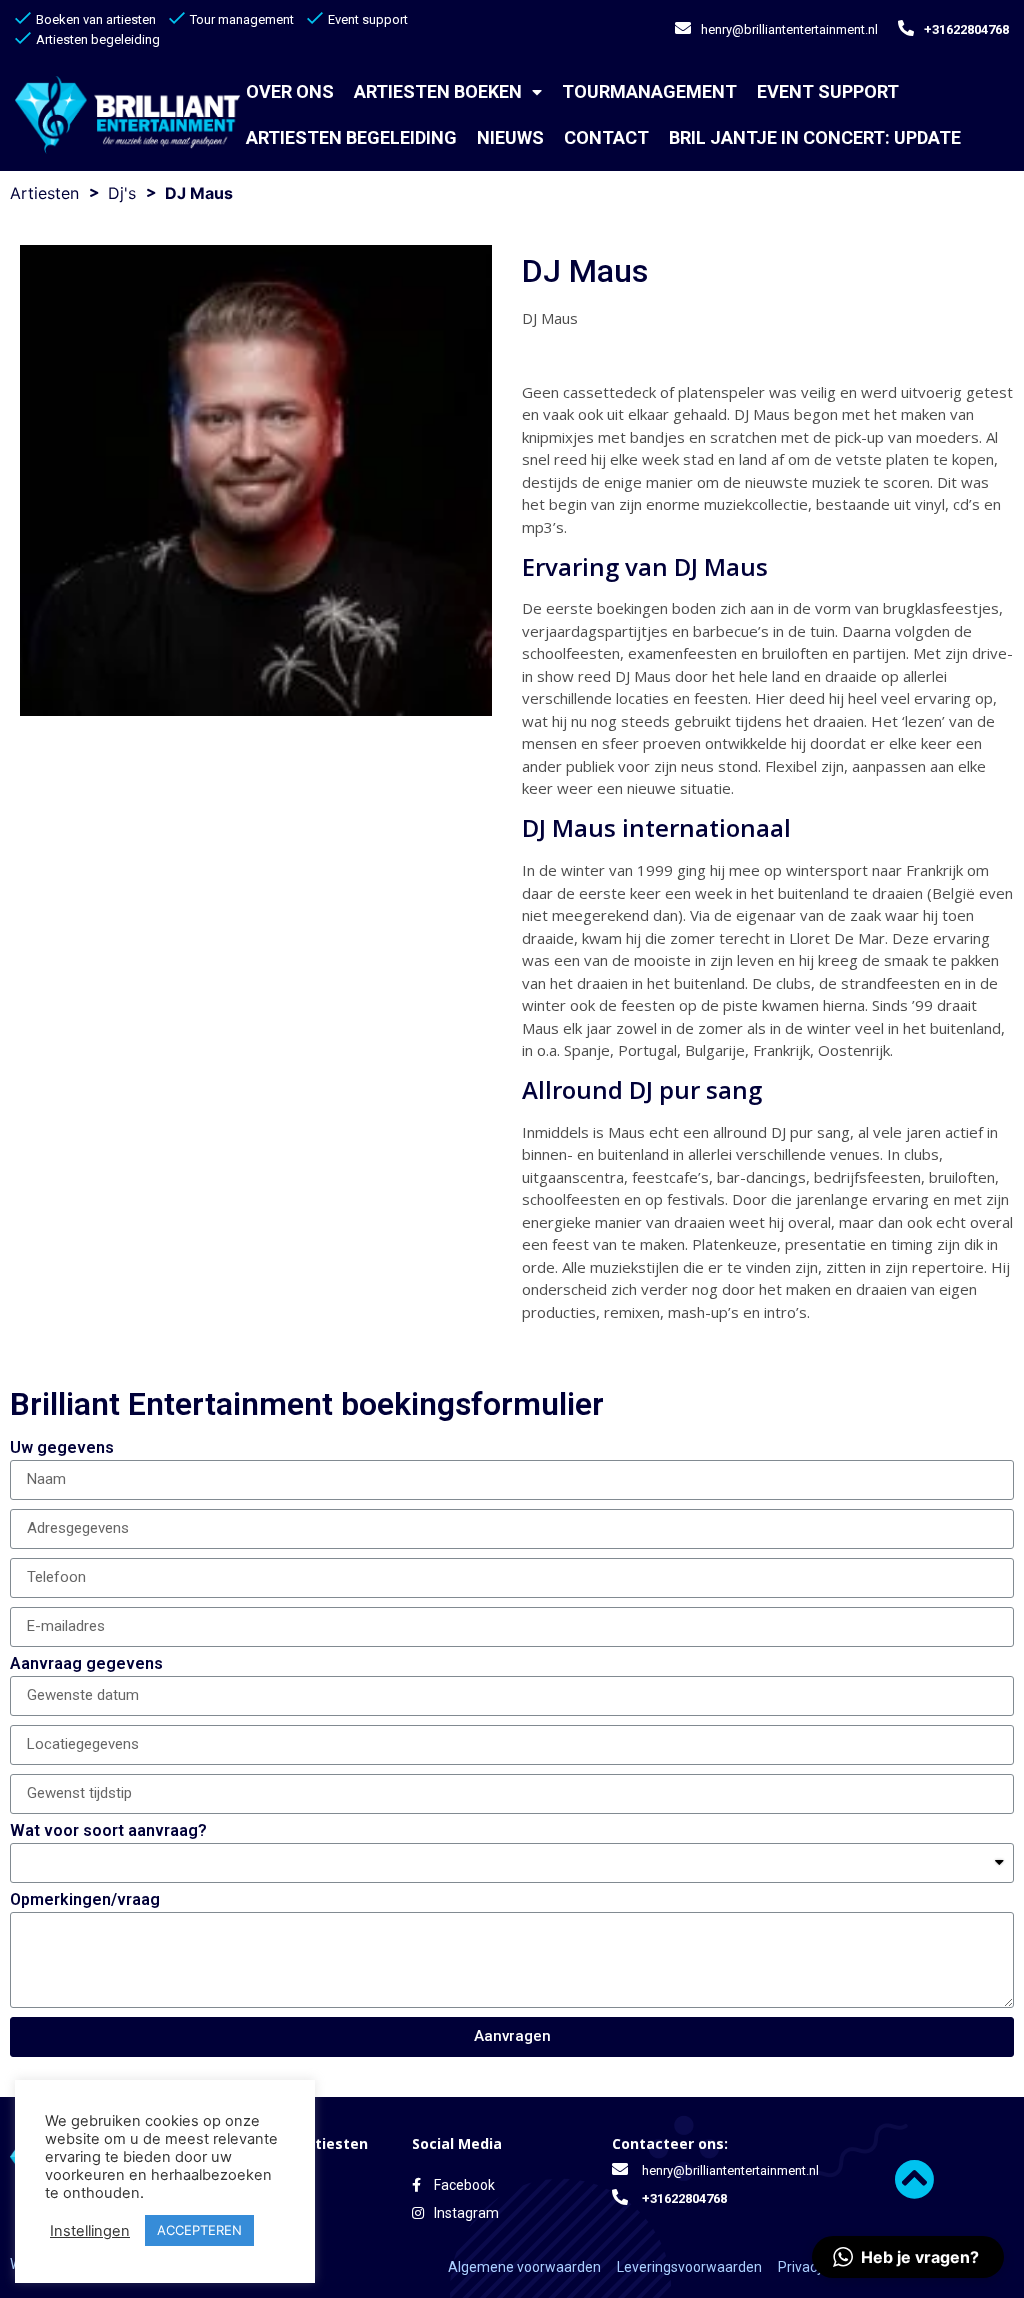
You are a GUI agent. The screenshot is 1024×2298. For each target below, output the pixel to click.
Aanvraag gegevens (86, 1664)
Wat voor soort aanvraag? (108, 1831)
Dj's (122, 193)
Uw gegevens (62, 1448)
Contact (606, 137)
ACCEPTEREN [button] (199, 2230)
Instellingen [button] (90, 2231)
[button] (908, 2257)
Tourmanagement (649, 91)
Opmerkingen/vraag (85, 1900)
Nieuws (510, 137)
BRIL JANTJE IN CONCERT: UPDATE (815, 137)
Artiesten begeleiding (351, 137)
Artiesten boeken (438, 91)
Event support (828, 91)
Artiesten (44, 193)
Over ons (290, 91)
